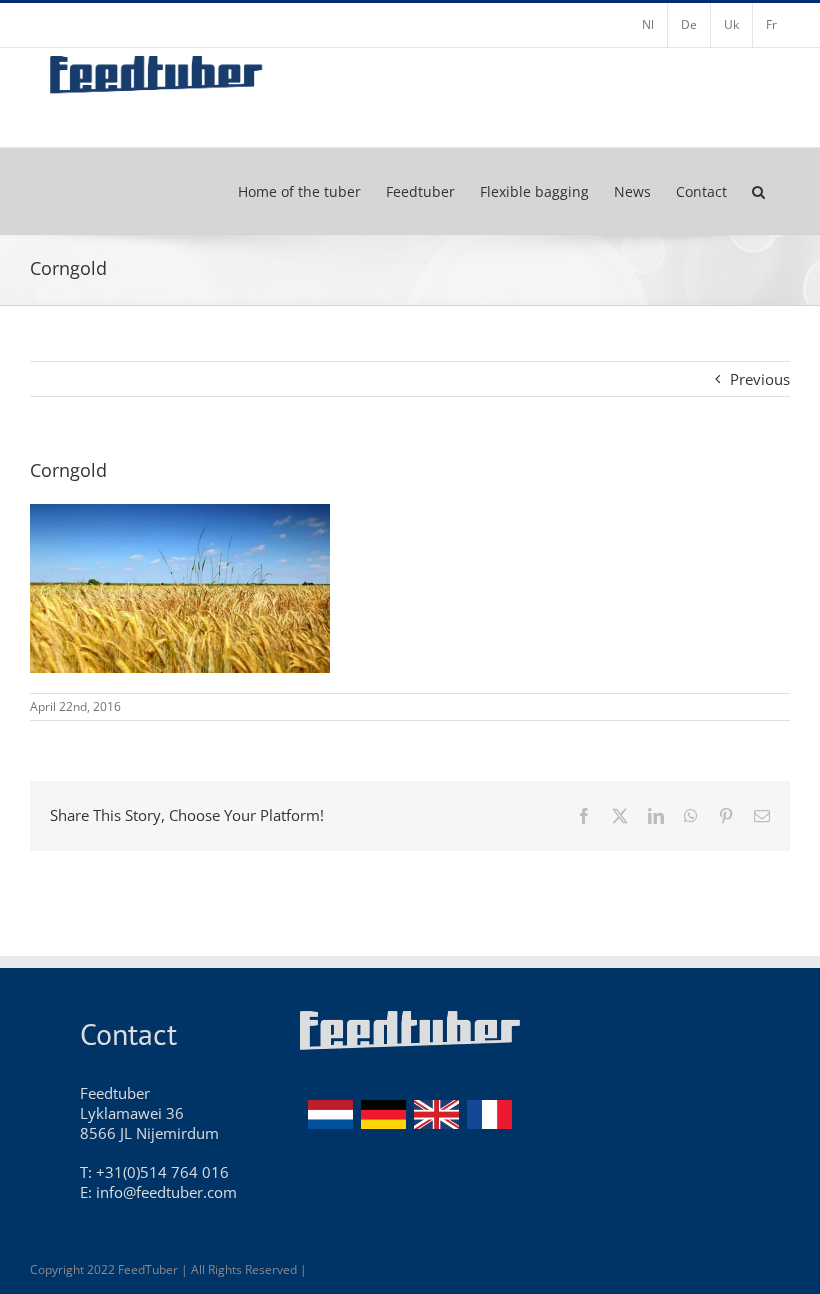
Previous (760, 379)
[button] (758, 191)
